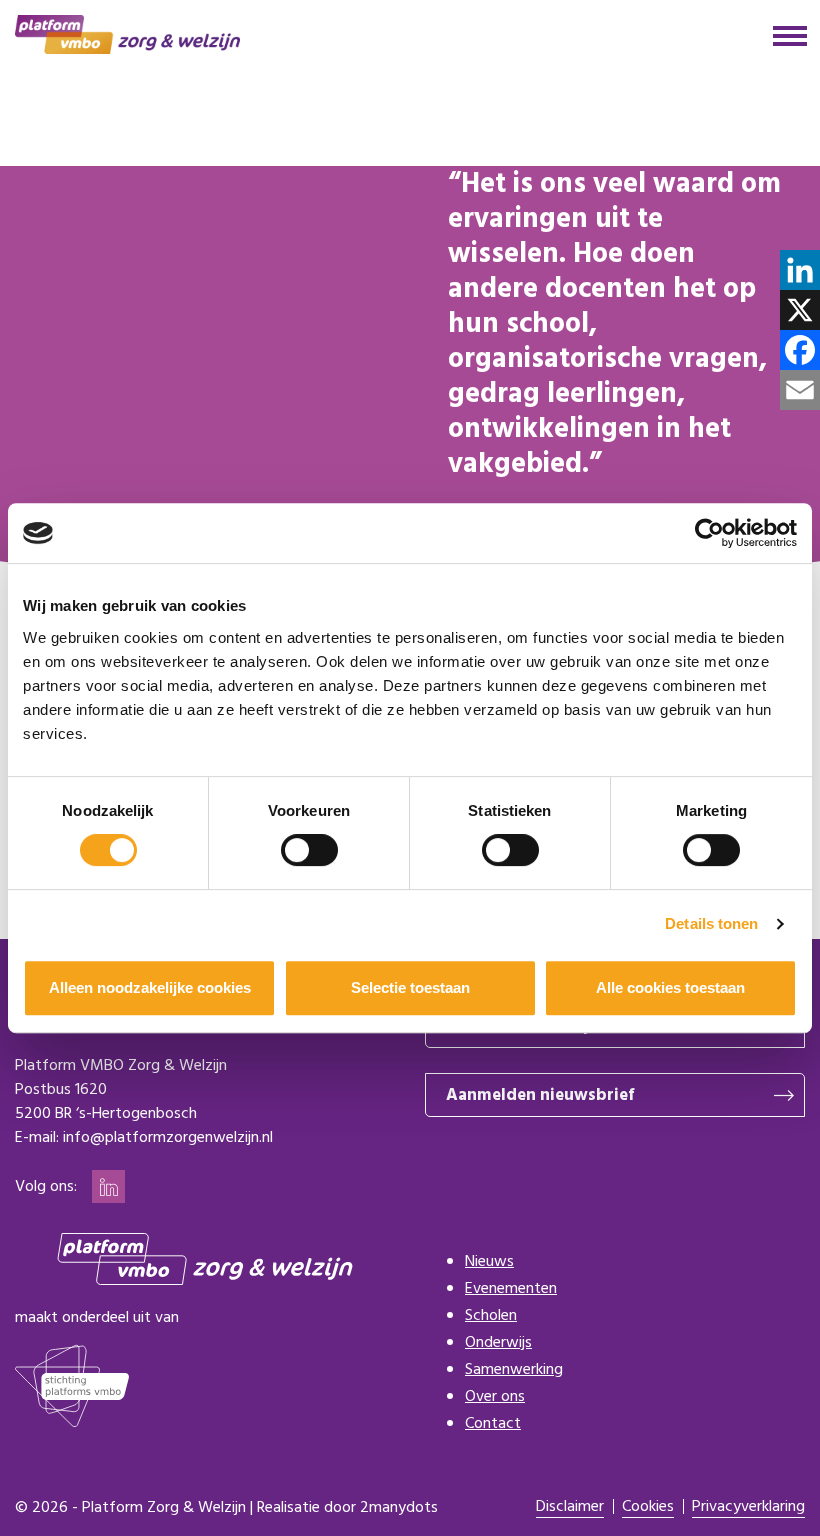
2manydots (399, 1508)
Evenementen (511, 1289)
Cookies (648, 1507)
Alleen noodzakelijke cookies (150, 987)
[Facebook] (800, 350)
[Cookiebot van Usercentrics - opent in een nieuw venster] (709, 533)
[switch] (309, 850)
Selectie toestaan (410, 987)
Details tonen (711, 923)
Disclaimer (570, 1507)
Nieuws (489, 1262)
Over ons (495, 1397)
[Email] (800, 390)
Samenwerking (514, 1370)
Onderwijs (498, 1343)
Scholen (491, 1316)
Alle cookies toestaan (670, 987)
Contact (493, 1424)
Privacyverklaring (748, 1507)
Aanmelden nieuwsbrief (540, 1095)
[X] (800, 310)
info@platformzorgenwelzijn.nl (168, 1138)
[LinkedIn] (800, 270)
